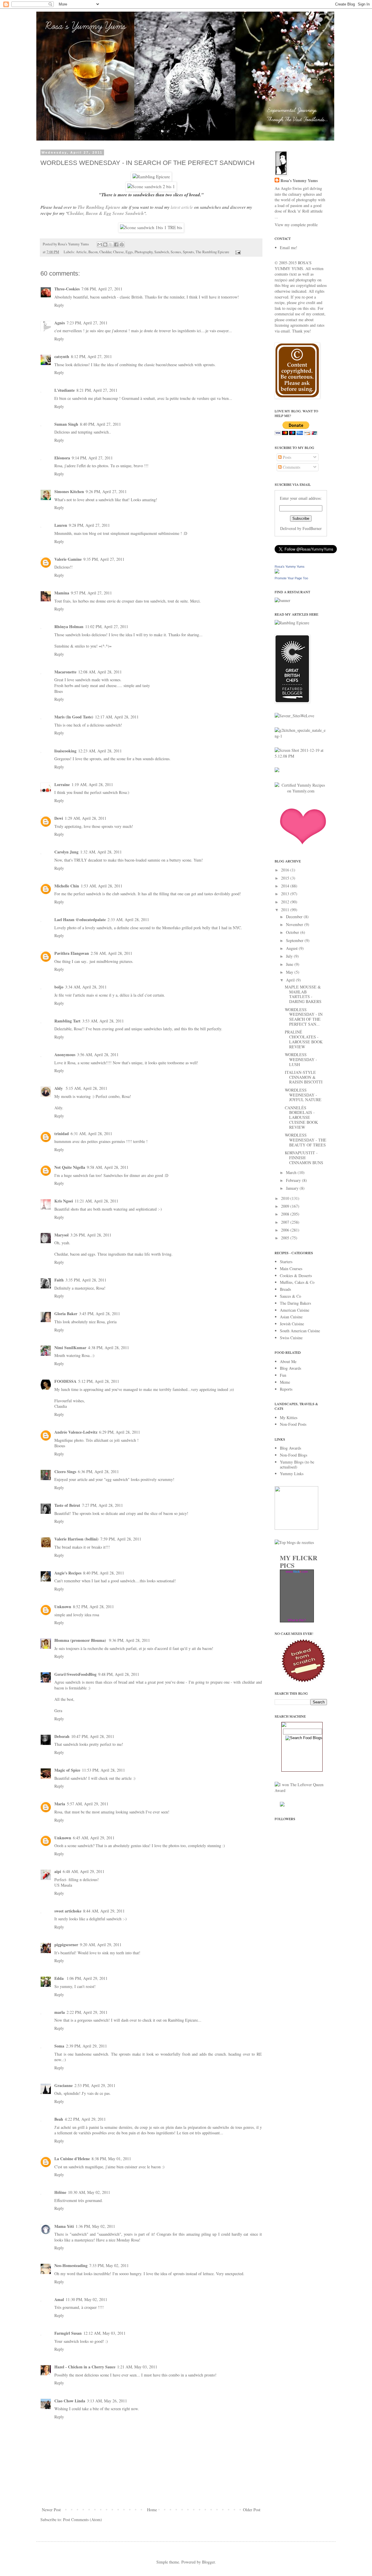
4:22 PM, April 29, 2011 (85, 2119)
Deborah (62, 1736)
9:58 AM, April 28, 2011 (108, 1167)
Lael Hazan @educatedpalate (80, 920)
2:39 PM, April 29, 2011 (86, 2046)
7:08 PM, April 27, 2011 (102, 289)
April (291, 980)
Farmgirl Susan (68, 2333)
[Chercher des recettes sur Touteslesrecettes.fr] (294, 1542)
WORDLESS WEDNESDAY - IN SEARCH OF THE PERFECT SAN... (304, 1017)
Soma (59, 2046)
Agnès (60, 323)
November (295, 924)
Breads (285, 1289)
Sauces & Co (290, 1296)
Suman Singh (66, 424)
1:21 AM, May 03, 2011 (137, 2367)
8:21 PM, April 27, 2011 (97, 390)
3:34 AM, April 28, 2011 (86, 987)
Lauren (61, 525)
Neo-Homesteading (71, 2265)
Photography (144, 252)
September (295, 940)
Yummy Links (292, 1474)
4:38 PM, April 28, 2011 (109, 1348)
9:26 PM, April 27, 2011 (106, 491)
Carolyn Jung (66, 852)
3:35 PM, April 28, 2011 (86, 1280)
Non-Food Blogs (294, 1455)
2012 (286, 902)
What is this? (297, 1620)
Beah (59, 2119)
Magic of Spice (67, 1770)
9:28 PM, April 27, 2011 (89, 525)
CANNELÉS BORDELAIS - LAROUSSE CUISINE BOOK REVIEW (301, 1117)
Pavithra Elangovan (72, 953)
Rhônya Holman (69, 627)
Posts (286, 457)
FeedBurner (312, 528)
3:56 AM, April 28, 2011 (98, 1055)
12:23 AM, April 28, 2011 (100, 751)
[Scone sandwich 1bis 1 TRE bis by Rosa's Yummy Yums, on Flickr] (151, 227)
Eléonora (62, 458)
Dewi (59, 818)
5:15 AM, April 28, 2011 (86, 1088)
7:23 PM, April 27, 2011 (87, 323)
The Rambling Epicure (99, 207)
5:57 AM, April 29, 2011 (88, 1804)
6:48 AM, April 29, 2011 (84, 1871)
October (293, 932)
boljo (59, 987)
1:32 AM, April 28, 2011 (101, 852)
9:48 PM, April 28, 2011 (119, 1674)
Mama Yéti (64, 2226)
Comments (291, 467)
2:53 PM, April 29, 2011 (95, 2085)
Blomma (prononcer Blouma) (81, 1640)
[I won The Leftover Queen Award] (301, 1790)
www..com (297, 1572)
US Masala (63, 1885)
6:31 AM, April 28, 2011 (91, 1134)
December (295, 917)
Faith (59, 1280)
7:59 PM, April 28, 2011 (121, 1539)
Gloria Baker (66, 1314)
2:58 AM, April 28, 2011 (111, 953)
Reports (286, 1389)
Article (81, 252)
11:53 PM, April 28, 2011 (103, 1770)
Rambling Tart (67, 1021)
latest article (182, 207)
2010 (286, 1198)
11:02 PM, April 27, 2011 (107, 627)
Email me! (289, 248)
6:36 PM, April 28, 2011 (98, 1472)
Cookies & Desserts (296, 1276)
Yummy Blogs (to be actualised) (297, 1464)
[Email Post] (237, 252)
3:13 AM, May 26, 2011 (107, 2401)
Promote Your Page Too (291, 578)
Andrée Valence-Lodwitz (76, 1432)
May (290, 972)
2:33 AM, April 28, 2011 (128, 920)
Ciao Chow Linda (70, 2401)
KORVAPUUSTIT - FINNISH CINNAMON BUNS (304, 1158)
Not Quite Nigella (70, 1167)
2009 (286, 1206)
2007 (286, 1222)
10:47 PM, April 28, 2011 (93, 1736)
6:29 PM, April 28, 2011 (120, 1432)
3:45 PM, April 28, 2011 (100, 1314)
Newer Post (51, 2510)
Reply (59, 305)
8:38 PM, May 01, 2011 (111, 2159)
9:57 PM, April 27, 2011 (91, 593)
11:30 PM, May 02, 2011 (86, 2299)
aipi (58, 1871)
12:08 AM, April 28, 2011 (100, 672)
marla (60, 2012)
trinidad (62, 1134)
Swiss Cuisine (291, 1338)
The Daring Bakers (295, 1303)
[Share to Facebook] (116, 245)
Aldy (59, 1088)
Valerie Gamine (68, 559)
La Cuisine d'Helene (72, 2159)
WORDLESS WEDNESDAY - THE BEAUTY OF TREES (306, 1140)
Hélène (60, 2192)
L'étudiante (65, 390)
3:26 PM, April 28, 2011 (91, 1235)
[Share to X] (111, 245)
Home (152, 2510)
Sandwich (162, 252)
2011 (286, 910)
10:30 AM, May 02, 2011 (89, 2192)
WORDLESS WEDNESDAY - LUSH (301, 1059)
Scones (176, 252)
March (292, 1172)
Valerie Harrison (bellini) (76, 1539)
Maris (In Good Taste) (74, 717)
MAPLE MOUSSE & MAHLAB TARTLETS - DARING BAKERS (303, 994)
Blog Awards (290, 1368)
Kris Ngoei (64, 1201)
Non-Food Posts (293, 1424)
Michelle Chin (67, 886)
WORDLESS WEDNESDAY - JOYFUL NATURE (303, 1095)
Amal (59, 2299)
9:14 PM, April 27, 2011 (92, 458)
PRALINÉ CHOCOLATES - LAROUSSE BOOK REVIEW (304, 1039)
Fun (283, 1375)
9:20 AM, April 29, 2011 (101, 1945)
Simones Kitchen (69, 491)
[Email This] (100, 245)
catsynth (62, 356)
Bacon (93, 252)
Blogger (208, 2562)
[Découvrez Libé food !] (277, 771)
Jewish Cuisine (292, 1324)
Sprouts (188, 252)
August (292, 948)
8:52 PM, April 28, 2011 (93, 1607)
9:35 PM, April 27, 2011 (104, 559)
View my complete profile (296, 225)
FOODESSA (65, 1381)
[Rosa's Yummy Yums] (277, 572)
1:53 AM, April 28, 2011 (102, 886)
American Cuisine (295, 1310)
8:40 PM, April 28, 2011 (104, 1573)
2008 (286, 1214)
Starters (286, 1262)
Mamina (62, 593)
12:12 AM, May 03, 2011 (104, 2333)
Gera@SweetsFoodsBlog (75, 1674)
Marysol (61, 1235)
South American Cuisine (300, 1331)
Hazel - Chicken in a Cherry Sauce (85, 2367)
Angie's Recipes (68, 1573)
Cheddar (105, 252)
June (290, 964)
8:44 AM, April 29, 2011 (104, 1911)
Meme (285, 1382)
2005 (286, 1238)
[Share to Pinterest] (122, 245)
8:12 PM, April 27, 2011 (91, 356)
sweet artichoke (68, 1911)
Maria (60, 1804)
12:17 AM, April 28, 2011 (117, 717)
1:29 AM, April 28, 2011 (86, 818)
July (290, 956)
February (294, 1180)
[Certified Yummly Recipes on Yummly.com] (301, 791)
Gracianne (64, 2085)
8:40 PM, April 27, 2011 (100, 424)
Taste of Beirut (67, 1505)
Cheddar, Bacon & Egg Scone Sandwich (106, 213)
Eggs (129, 252)
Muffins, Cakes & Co (297, 1282)
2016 (286, 870)
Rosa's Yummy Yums (299, 181)
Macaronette (65, 672)
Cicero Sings (65, 1472)
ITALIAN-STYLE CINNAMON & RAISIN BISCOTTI (304, 1077)
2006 (286, 1230)
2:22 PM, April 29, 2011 (87, 2012)
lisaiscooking (65, 751)
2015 (286, 878)
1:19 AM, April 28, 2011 (92, 784)
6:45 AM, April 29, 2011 (94, 1838)
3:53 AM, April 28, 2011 (103, 1021)
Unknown (63, 1607)
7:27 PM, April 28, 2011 (102, 1505)
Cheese (118, 252)
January (293, 1188)
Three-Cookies (67, 289)
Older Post (252, 2510)
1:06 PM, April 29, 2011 (87, 1978)
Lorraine (62, 784)
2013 (286, 894)
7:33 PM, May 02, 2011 (109, 2265)
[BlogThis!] (105, 245)
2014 (286, 886)
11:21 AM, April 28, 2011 (96, 1201)
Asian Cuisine (291, 1317)
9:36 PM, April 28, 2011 (129, 1640)
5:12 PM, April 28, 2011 (99, 1381)
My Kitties (289, 1418)
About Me (288, 1361)
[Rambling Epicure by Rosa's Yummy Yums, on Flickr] (151, 177)
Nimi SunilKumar (70, 1348)
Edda (60, 1978)
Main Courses (291, 1269)
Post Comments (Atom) (83, 2520)
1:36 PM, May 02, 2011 (95, 2226)
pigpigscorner (66, 1945)
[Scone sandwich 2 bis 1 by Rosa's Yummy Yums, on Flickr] (151, 186)
